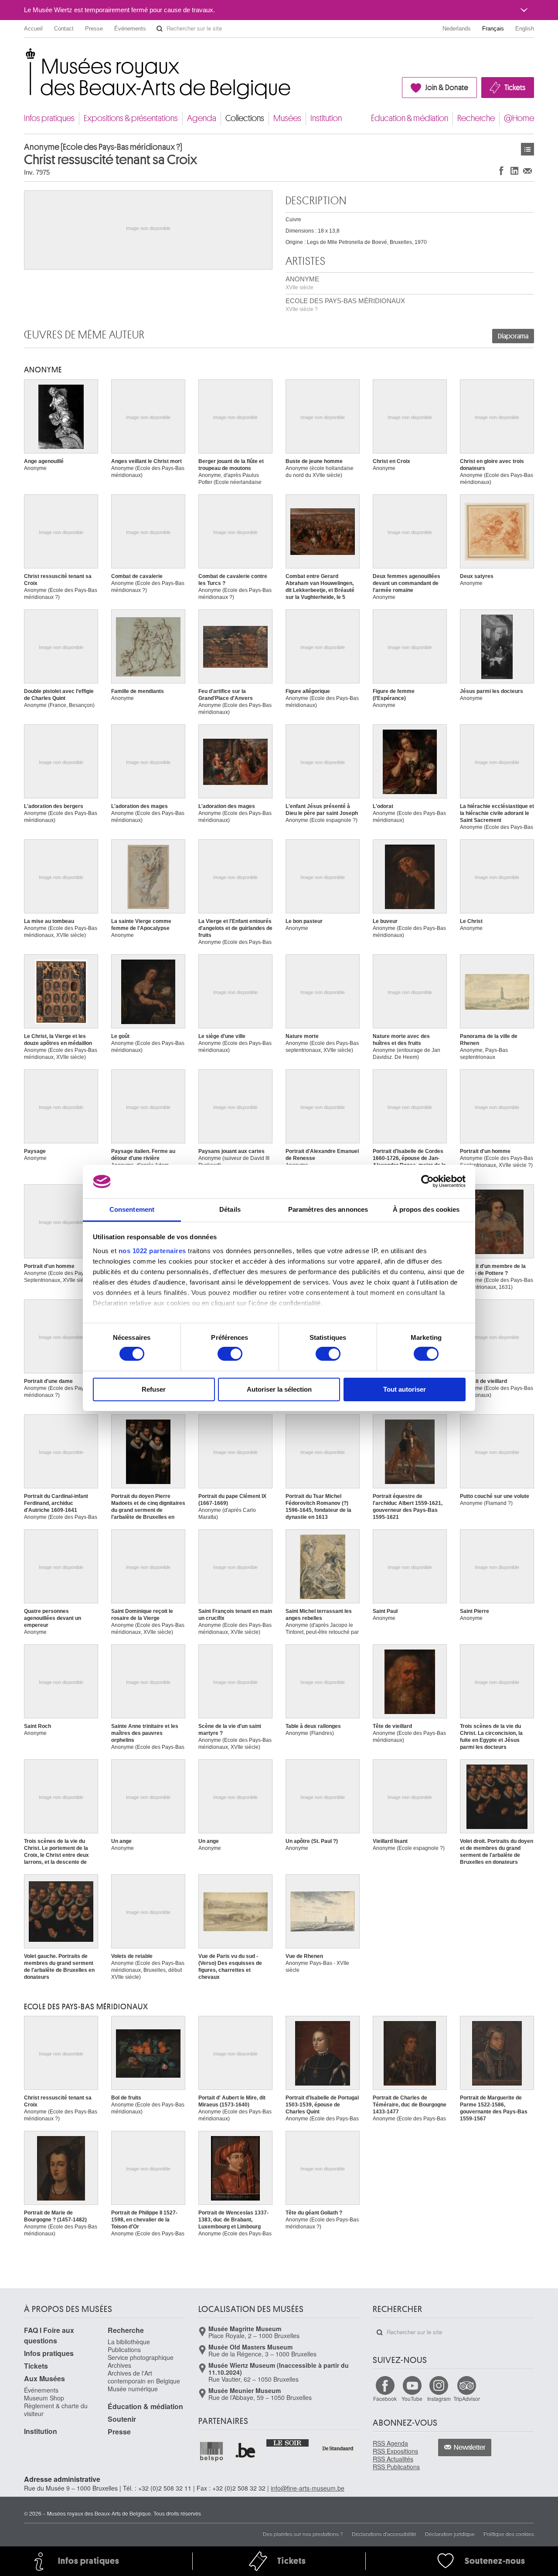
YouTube (412, 2399)
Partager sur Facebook (501, 171)
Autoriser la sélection (279, 1389)
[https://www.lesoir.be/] (288, 2442)
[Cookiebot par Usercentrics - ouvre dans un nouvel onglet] (427, 1181)
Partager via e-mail (527, 171)
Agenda (202, 118)
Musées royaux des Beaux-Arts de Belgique (25, 56)
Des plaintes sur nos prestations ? (303, 2534)
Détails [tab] (230, 1209)
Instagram (439, 2399)
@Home (519, 118)
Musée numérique (133, 2389)
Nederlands (457, 29)
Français (493, 29)
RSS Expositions (395, 2451)
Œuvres (527, 149)
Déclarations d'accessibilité (384, 2534)
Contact (64, 29)
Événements (130, 29)
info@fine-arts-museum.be (308, 2488)
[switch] (230, 1354)
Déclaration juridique (450, 2534)
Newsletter (470, 2448)
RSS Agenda (390, 2443)
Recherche (476, 118)
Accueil (33, 29)
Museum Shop (44, 2398)
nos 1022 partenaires (152, 1251)
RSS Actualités (393, 2459)
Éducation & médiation (410, 118)
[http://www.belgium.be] (246, 2451)
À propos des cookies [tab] (426, 1209)
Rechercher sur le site (160, 29)
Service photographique (141, 2357)
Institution (326, 118)
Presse (94, 29)
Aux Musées (44, 2378)
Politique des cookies (509, 2534)
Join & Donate (447, 88)
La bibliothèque (129, 2342)
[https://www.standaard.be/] (338, 2448)
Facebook (385, 2399)
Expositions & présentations (131, 118)
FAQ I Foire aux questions (49, 2335)
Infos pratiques (49, 118)
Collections (245, 118)
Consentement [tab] (132, 1209)
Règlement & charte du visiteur (56, 2410)
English (525, 29)
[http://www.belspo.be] (212, 2451)
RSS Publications (396, 2467)
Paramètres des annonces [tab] (328, 1209)
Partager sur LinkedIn (514, 171)
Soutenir (122, 2419)
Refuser (154, 1389)
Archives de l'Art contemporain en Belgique (144, 2377)
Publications (124, 2350)
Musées (287, 118)
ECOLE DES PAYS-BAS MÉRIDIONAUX (345, 305)
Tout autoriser (405, 1389)
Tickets (515, 88)
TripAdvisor (467, 2399)
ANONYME (302, 283)
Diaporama (513, 336)
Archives (119, 2365)
